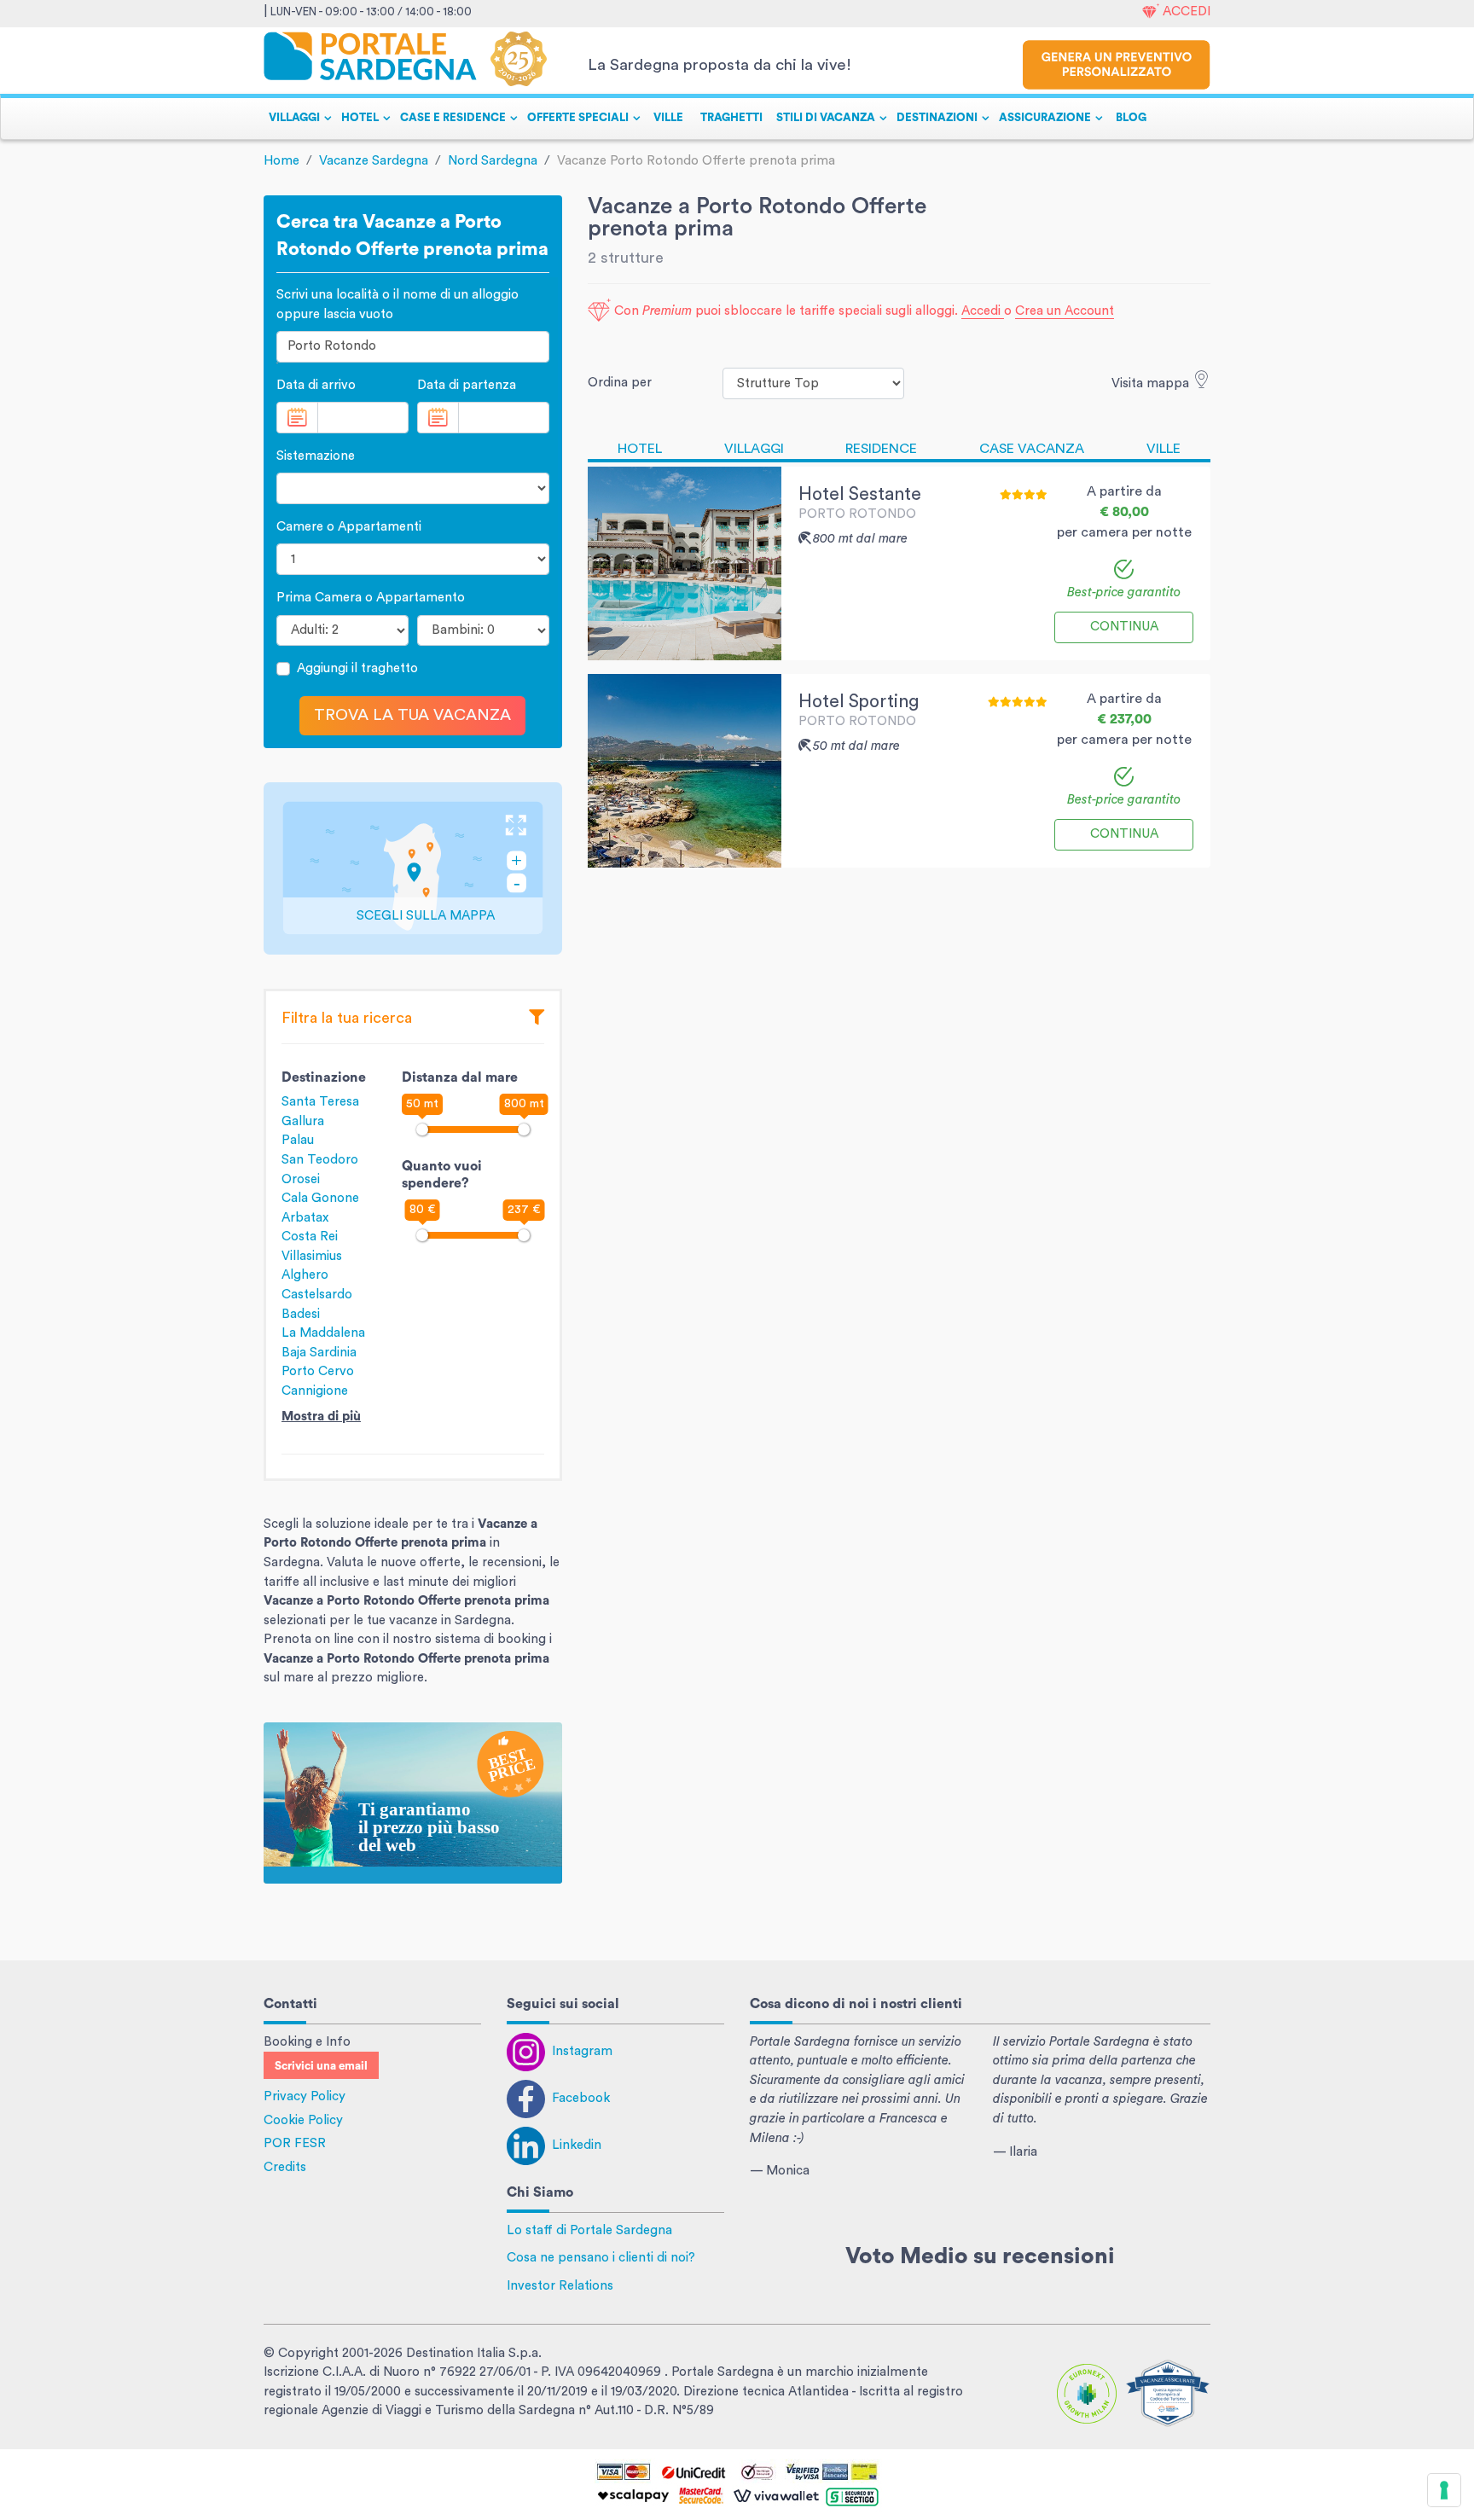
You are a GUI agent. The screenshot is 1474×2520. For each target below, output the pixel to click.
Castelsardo (317, 1295)
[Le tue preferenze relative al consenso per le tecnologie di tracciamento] (1444, 2490)
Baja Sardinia (319, 1353)
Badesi (301, 1314)
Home (281, 161)
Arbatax (305, 1218)
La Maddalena (323, 1333)
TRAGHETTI (731, 118)
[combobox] (413, 347)
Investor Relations (560, 2286)
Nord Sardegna (493, 161)
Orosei (301, 1179)
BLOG (1131, 118)
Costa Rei (310, 1237)
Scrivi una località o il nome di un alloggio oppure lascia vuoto (398, 305)
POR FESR (295, 2143)
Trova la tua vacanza (412, 715)
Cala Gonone (320, 1198)
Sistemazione (316, 456)
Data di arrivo (316, 385)
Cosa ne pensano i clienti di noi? (601, 2258)
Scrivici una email (321, 2066)
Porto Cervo (318, 1371)
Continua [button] (1124, 627)
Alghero (305, 1275)
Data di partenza (467, 385)
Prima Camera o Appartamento (371, 598)
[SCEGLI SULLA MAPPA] (413, 868)
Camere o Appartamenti (349, 527)
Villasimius (312, 1256)
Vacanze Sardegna (374, 161)
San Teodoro (320, 1160)
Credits (285, 2167)
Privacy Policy (305, 2096)
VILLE (668, 118)
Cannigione (315, 1391)
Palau (298, 1140)
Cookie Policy (303, 2120)
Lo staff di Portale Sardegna (589, 2230)
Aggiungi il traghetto (357, 668)
